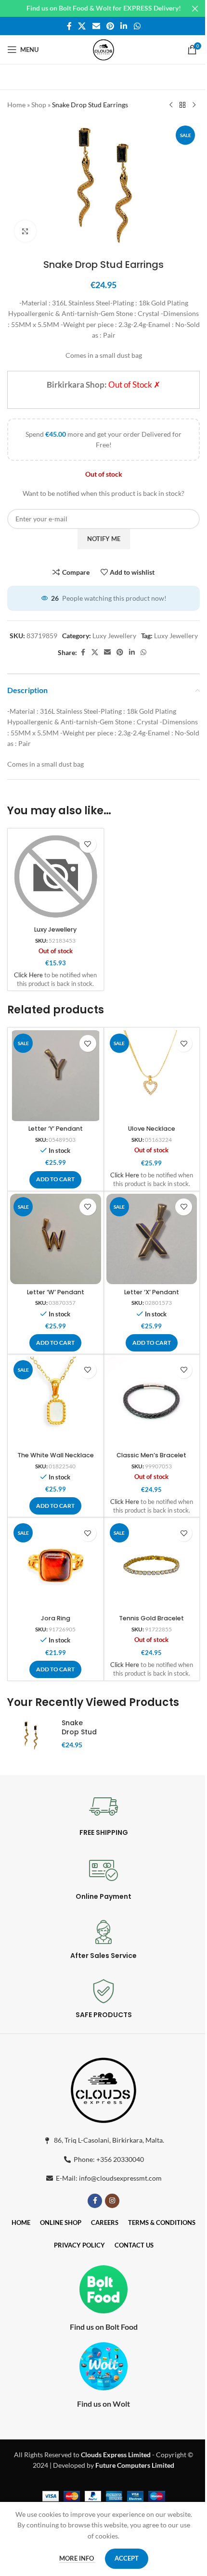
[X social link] (82, 26)
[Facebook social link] (69, 26)
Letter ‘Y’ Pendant (56, 1129)
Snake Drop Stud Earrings (79, 1732)
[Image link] (103, 2089)
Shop (39, 105)
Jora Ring (56, 1618)
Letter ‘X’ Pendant (152, 1292)
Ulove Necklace (152, 1129)
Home (16, 105)
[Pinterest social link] (110, 26)
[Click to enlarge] (25, 231)
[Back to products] (182, 105)
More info (77, 2558)
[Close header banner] (195, 8)
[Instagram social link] (112, 2201)
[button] (55, 1180)
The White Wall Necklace (56, 1455)
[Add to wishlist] (88, 844)
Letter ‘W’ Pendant (56, 1292)
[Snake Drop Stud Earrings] (31, 1736)
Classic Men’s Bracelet (151, 1455)
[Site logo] (103, 49)
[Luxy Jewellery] (56, 877)
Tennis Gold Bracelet (151, 1618)
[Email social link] (96, 26)
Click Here (28, 975)
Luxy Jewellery (114, 636)
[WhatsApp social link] (137, 26)
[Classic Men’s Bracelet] (152, 1402)
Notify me (104, 539)
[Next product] (194, 105)
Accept (127, 2558)
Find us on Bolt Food (104, 2327)
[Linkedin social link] (124, 26)
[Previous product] (171, 105)
